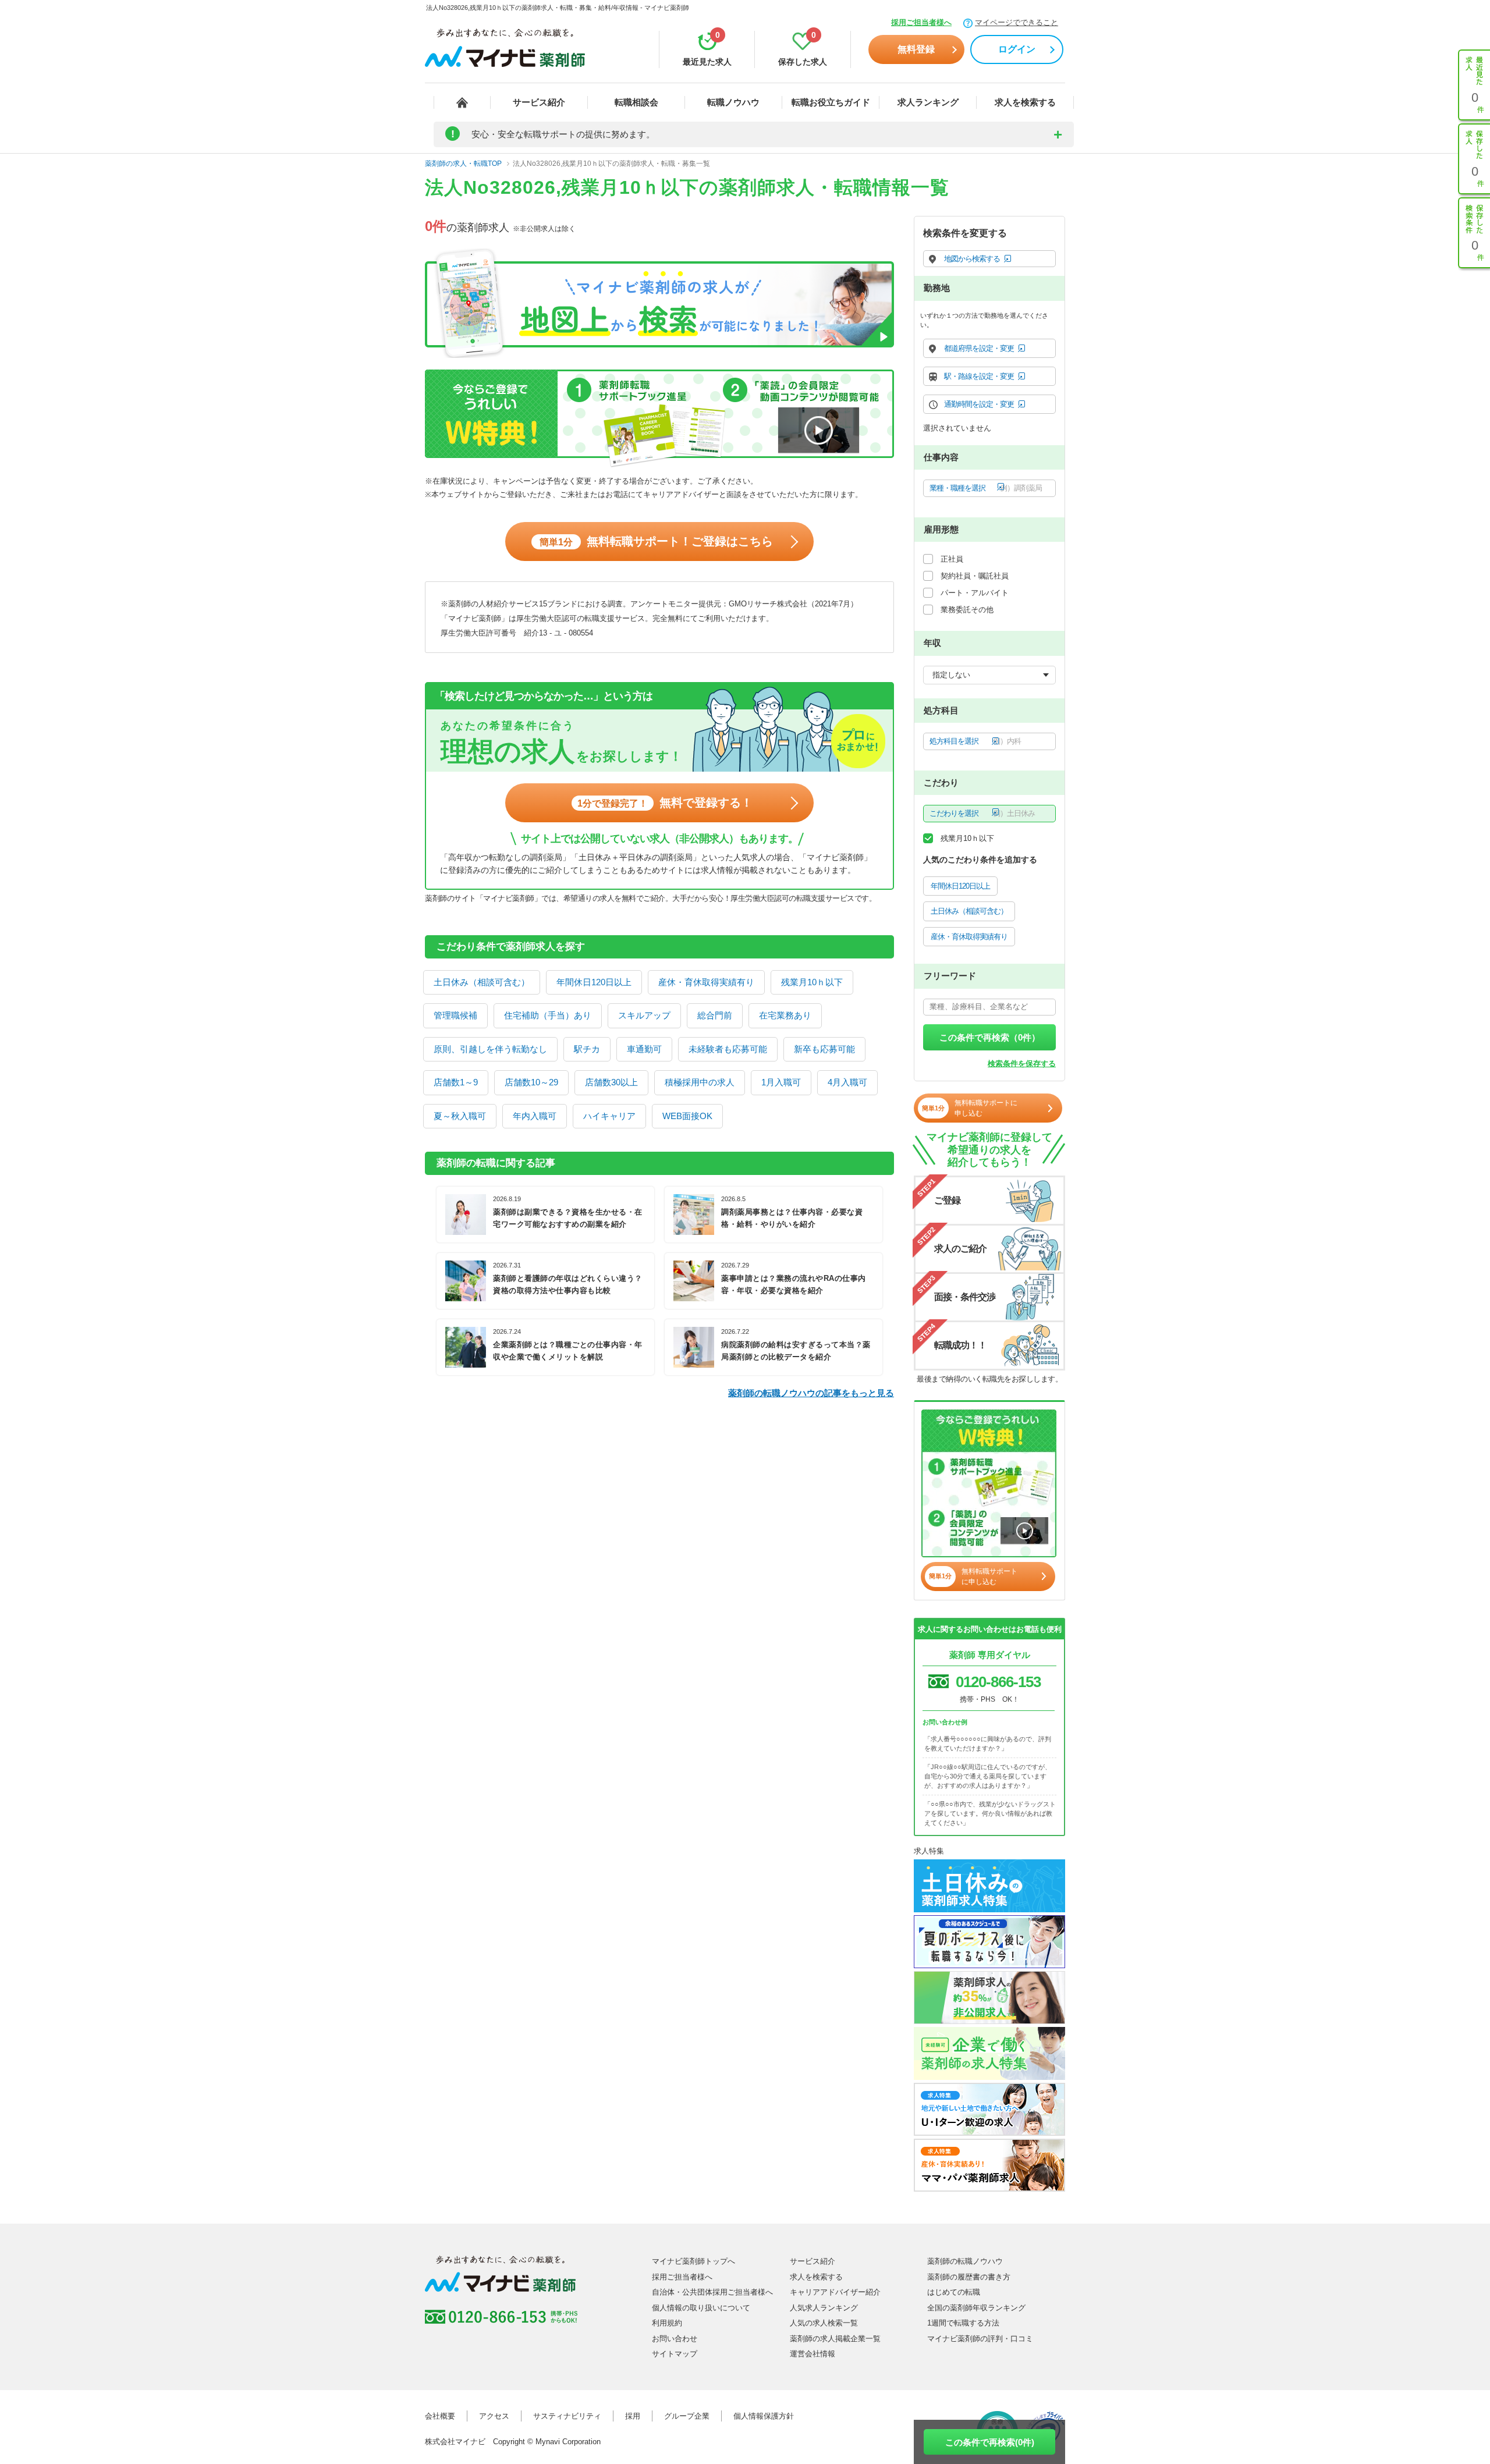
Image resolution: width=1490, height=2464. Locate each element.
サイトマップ (675, 2354)
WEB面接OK (687, 1116)
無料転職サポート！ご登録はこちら (656, 541)
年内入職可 (535, 1116)
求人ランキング (928, 102)
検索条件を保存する (1022, 1064)
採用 (633, 2416)
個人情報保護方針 (764, 2416)
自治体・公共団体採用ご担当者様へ (712, 2292)
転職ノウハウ (733, 102)
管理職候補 (455, 1015)
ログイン (1017, 49)
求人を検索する (1025, 102)
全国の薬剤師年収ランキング (976, 2308)
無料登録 (916, 49)
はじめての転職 (954, 2292)
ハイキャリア (609, 1116)
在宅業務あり (785, 1015)
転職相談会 (636, 102)
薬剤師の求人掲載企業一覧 (835, 2339)
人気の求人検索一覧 (824, 2323)
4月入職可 (847, 1082)
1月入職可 (781, 1082)
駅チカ (587, 1049)
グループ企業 (687, 2416)
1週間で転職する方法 (963, 2323)
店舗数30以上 (611, 1082)
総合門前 (715, 1015)
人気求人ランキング (824, 2308)
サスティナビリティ (567, 2416)
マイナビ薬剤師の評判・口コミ (980, 2339)
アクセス (494, 2416)
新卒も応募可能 (824, 1049)
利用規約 (667, 2323)
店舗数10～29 (531, 1082)
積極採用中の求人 (700, 1082)
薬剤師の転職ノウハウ (965, 2261)
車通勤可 (644, 1049)
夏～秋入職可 (460, 1116)
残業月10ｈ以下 (812, 982)
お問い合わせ (675, 2339)
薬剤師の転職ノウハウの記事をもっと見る (811, 1393)
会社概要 (440, 2416)
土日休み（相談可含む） (482, 982)
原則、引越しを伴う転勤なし (490, 1049)
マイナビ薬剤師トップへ (693, 2261)
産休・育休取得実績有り (706, 982)
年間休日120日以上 (594, 982)
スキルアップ (644, 1015)
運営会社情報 (813, 2354)
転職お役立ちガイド (831, 102)
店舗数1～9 (456, 1082)
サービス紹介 (539, 102)
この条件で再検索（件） (990, 1037)
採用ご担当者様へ (921, 22)
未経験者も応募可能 (728, 1049)
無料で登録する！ (665, 803)
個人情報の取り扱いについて (701, 2308)
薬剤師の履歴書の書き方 (969, 2277)
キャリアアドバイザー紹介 (835, 2292)
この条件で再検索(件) (990, 2442)
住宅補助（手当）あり (548, 1015)
